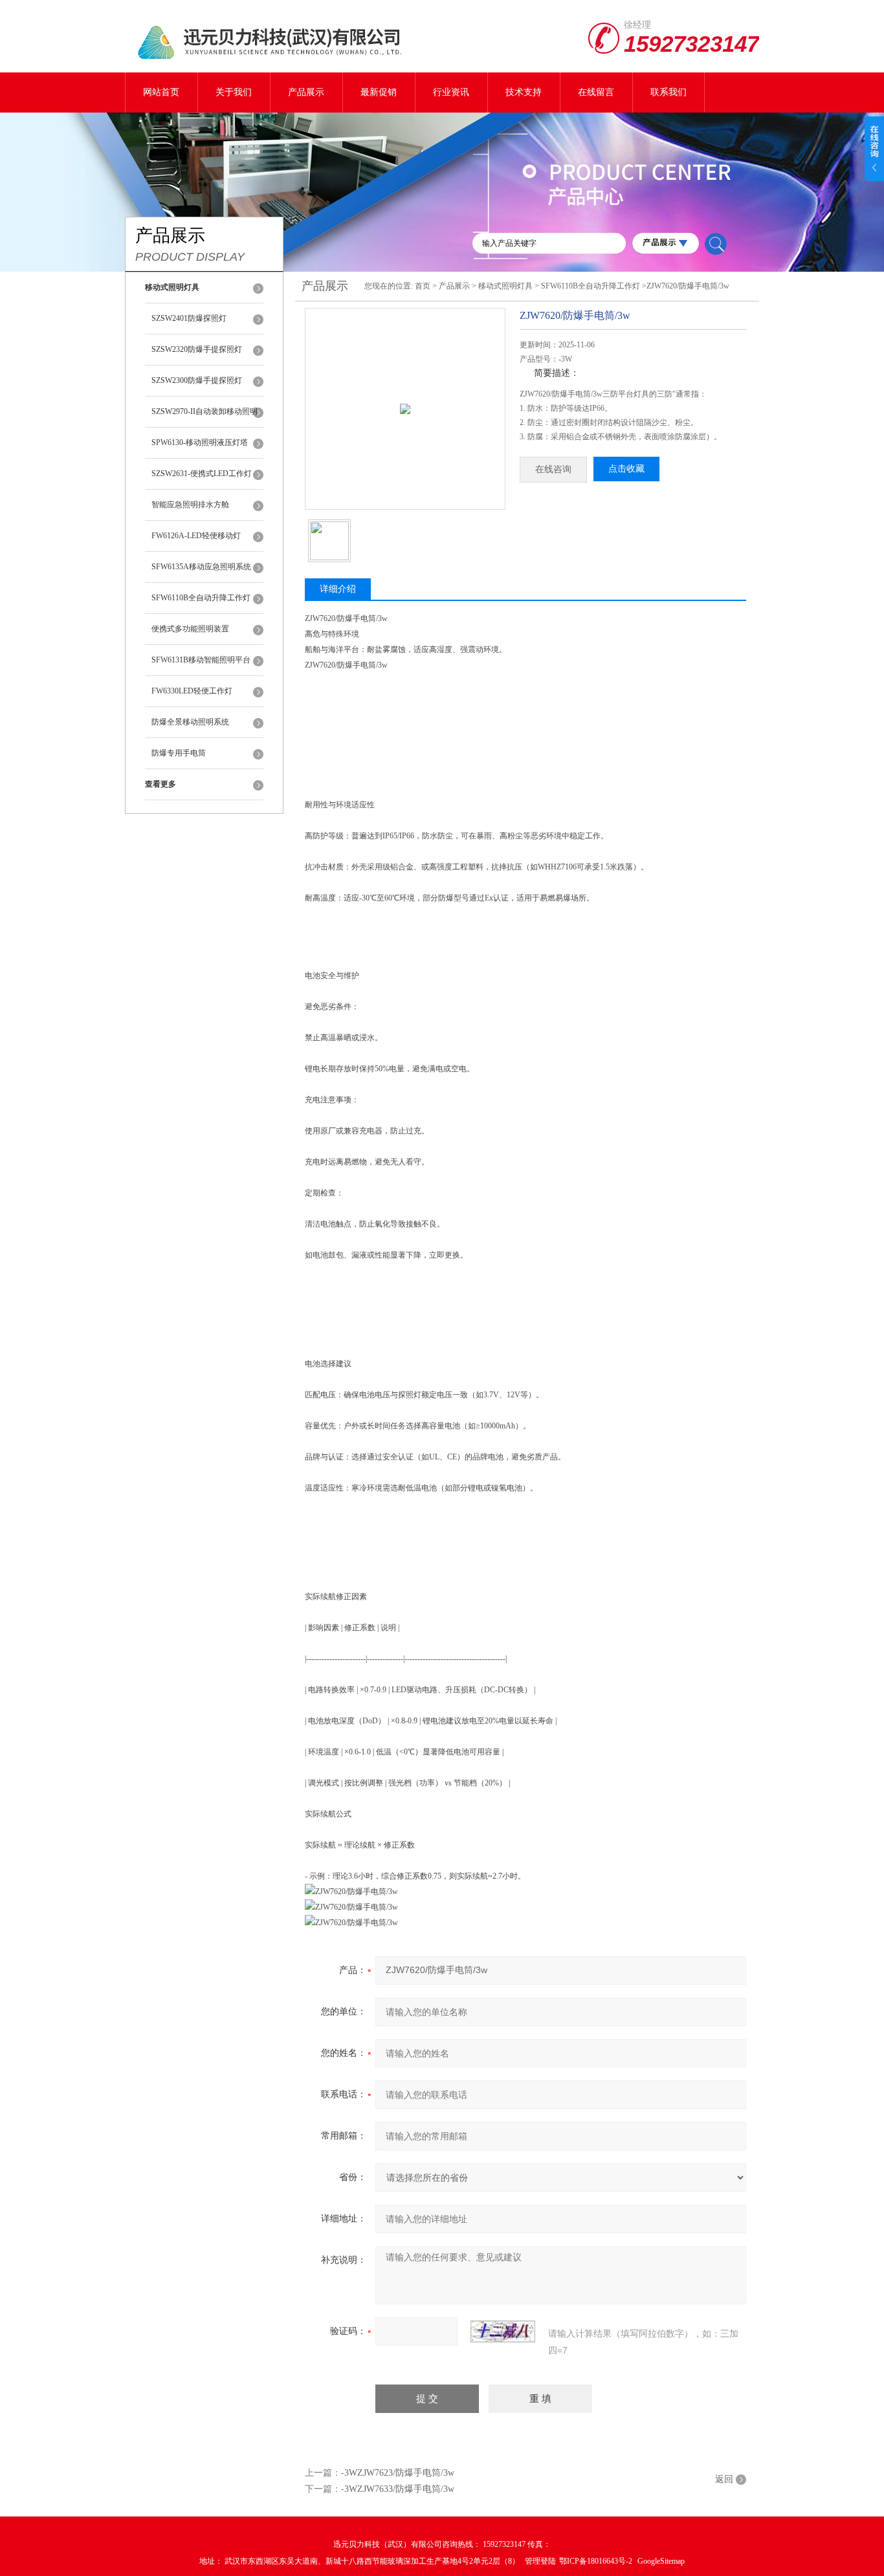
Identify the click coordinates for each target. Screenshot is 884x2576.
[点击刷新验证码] (503, 2331)
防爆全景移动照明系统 (190, 722)
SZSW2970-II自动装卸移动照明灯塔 (204, 417)
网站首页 (161, 92)
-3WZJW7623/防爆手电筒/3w (398, 2473)
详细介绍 (338, 589)
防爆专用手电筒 (179, 753)
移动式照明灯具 (505, 286)
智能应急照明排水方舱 (190, 505)
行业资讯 (451, 92)
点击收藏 (626, 469)
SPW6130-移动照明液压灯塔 (200, 442)
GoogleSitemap (661, 2561)
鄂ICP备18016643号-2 (597, 2561)
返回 (724, 2479)
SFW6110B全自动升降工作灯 (201, 598)
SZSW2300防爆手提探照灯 (197, 380)
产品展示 (306, 92)
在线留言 (596, 92)
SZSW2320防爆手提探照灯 (197, 349)
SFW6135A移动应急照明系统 (201, 567)
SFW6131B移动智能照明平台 (201, 660)
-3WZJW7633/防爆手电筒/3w (398, 2489)
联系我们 (669, 92)
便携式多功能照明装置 (190, 629)
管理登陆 (540, 2561)
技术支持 (524, 92)
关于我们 (234, 92)
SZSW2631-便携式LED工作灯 (202, 474)
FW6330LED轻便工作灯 (192, 691)
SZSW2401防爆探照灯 (189, 318)
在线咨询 (553, 469)
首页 (423, 286)
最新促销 (379, 92)
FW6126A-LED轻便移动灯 (196, 536)
